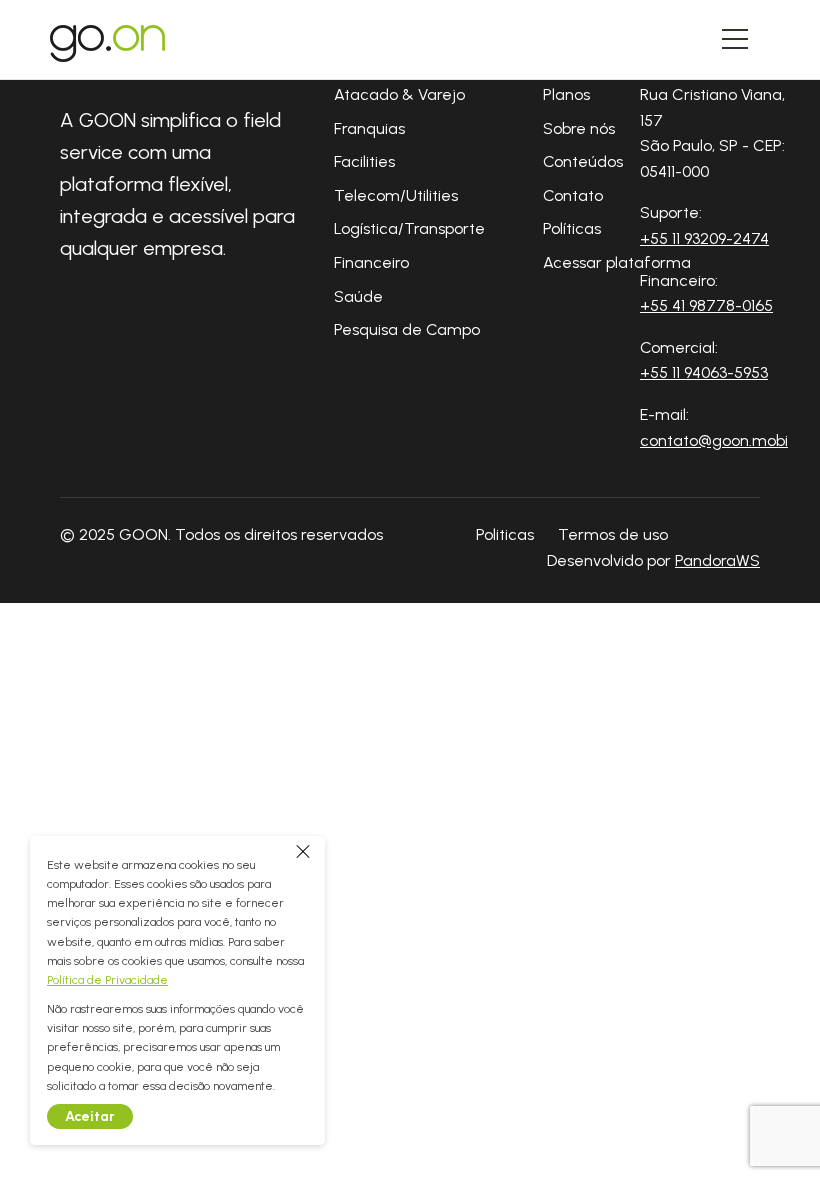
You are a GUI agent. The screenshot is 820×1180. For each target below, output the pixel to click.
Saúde (358, 296)
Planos (566, 94)
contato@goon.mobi (714, 440)
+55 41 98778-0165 (706, 305)
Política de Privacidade (107, 980)
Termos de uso (613, 534)
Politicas (505, 534)
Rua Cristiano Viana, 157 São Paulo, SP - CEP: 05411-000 (712, 133)
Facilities (364, 161)
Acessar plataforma (617, 262)
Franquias (369, 128)
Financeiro (371, 262)
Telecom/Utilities (396, 195)
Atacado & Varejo (399, 94)
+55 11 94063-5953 (704, 372)
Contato (573, 195)
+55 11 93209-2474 (704, 238)
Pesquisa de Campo (407, 329)
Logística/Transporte (409, 228)
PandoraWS (717, 561)
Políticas (572, 228)
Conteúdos (583, 161)
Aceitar (90, 1116)
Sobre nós (579, 128)
